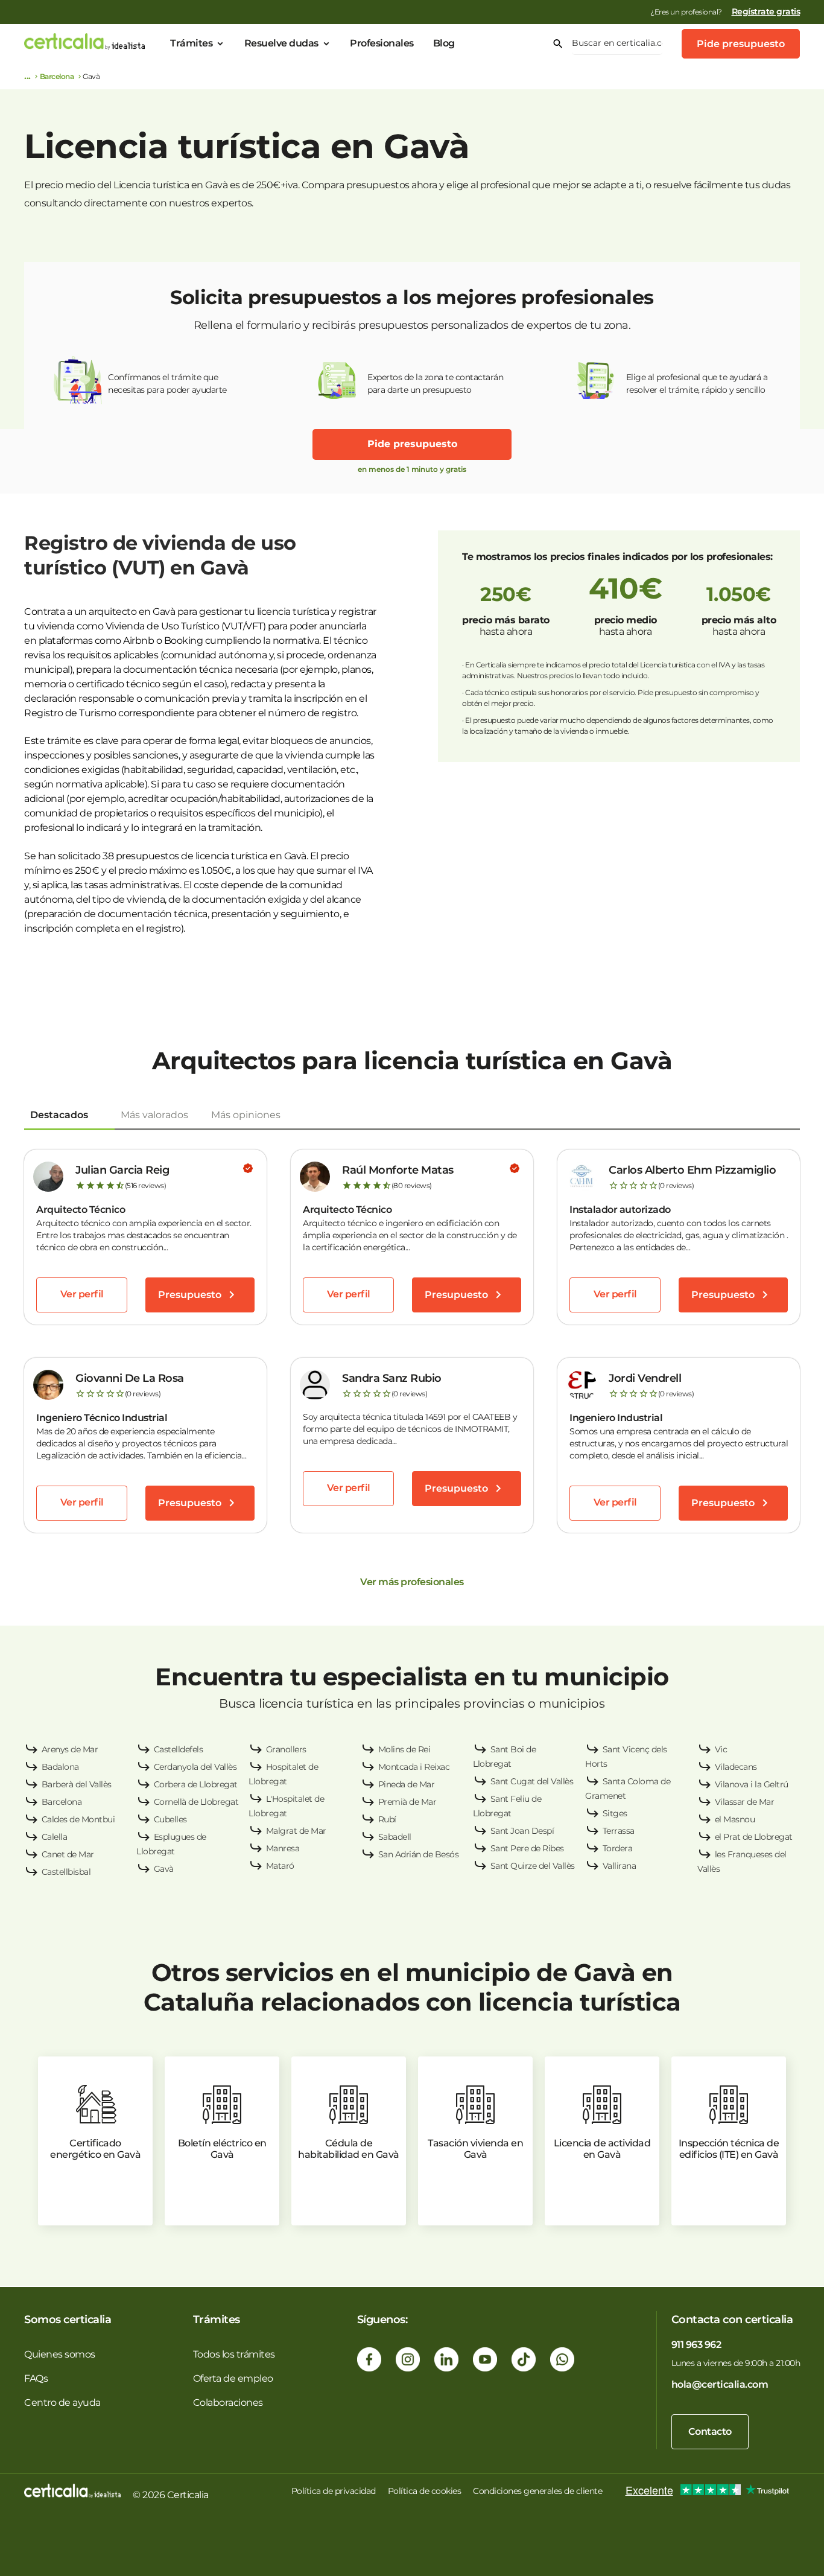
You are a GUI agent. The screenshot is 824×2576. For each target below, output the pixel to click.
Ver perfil (82, 1294)
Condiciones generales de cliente (537, 2491)
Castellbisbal (66, 1872)
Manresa (283, 1848)
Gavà (164, 1869)
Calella (55, 1837)
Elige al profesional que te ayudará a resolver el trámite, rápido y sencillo (697, 383)
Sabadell (395, 1837)
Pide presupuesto (741, 44)
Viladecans (736, 1767)
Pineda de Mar (407, 1784)
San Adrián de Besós (419, 1854)
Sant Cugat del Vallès (532, 1781)
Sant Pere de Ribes (527, 1848)
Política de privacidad (334, 2491)
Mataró (280, 1866)
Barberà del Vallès (77, 1784)
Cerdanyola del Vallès (195, 1767)
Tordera (618, 1848)
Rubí (387, 1819)
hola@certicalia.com (720, 2384)
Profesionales (382, 43)
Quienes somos (60, 2354)
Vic (721, 1749)
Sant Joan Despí (522, 1831)
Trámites (191, 43)
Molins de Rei (404, 1749)
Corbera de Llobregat (196, 1784)
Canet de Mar (68, 1854)
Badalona (60, 1767)
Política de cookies (425, 2491)
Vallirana (620, 1866)
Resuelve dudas (281, 43)
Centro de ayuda (62, 2403)
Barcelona (57, 76)
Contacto (710, 2431)
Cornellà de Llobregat (196, 1802)
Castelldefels (179, 1749)
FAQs (36, 2378)
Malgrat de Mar (296, 1831)
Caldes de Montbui (78, 1819)
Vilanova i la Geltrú (752, 1784)
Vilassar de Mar (745, 1802)
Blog (444, 43)
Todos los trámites (234, 2354)
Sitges (615, 1813)
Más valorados (154, 1115)
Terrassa (619, 1831)
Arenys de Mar (70, 1749)
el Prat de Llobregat (754, 1837)
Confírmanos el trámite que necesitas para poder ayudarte (167, 383)
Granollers (286, 1749)
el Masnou (735, 1819)
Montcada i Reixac (414, 1767)
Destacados (59, 1115)
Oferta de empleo (233, 2378)
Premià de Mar (407, 1802)
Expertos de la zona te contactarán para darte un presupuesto (435, 383)
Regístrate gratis (766, 11)
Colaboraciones (228, 2403)
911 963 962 (696, 2345)
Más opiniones (246, 1115)
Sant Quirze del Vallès (533, 1866)
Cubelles (170, 1819)
